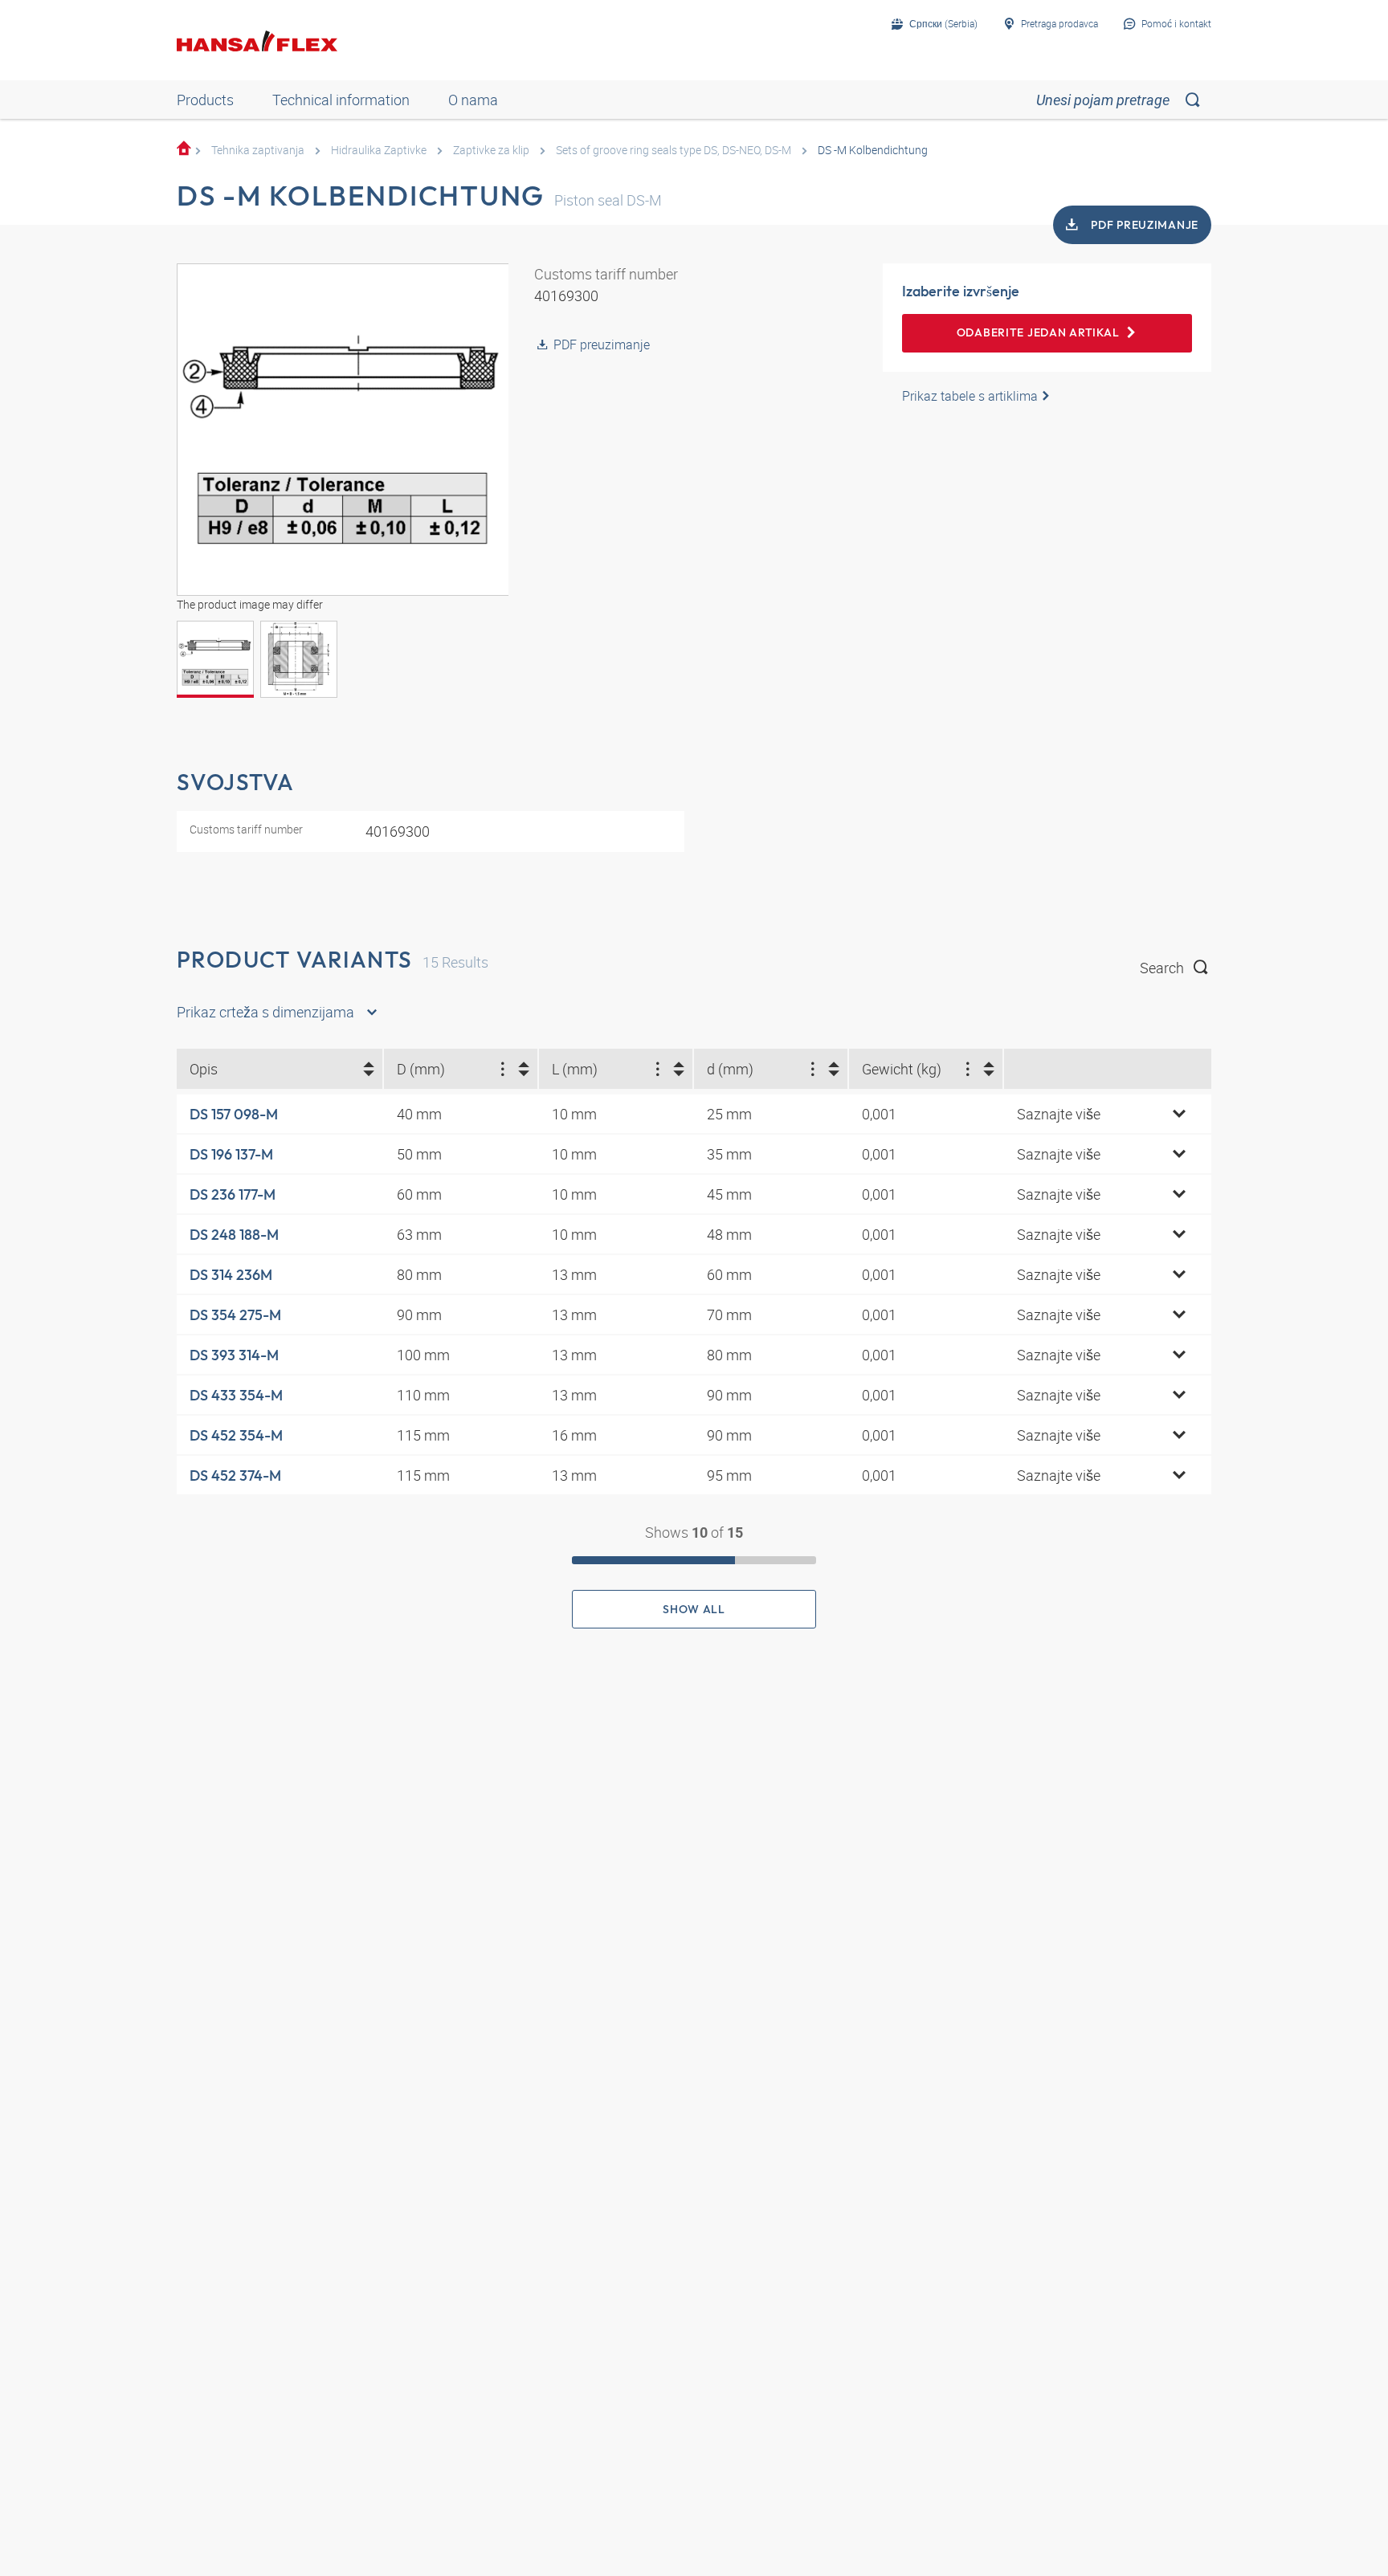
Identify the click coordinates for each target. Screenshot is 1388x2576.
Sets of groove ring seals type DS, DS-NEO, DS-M (674, 150)
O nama (473, 100)
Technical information (341, 100)
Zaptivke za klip (491, 150)
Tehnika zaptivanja (258, 150)
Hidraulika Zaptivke (379, 150)
